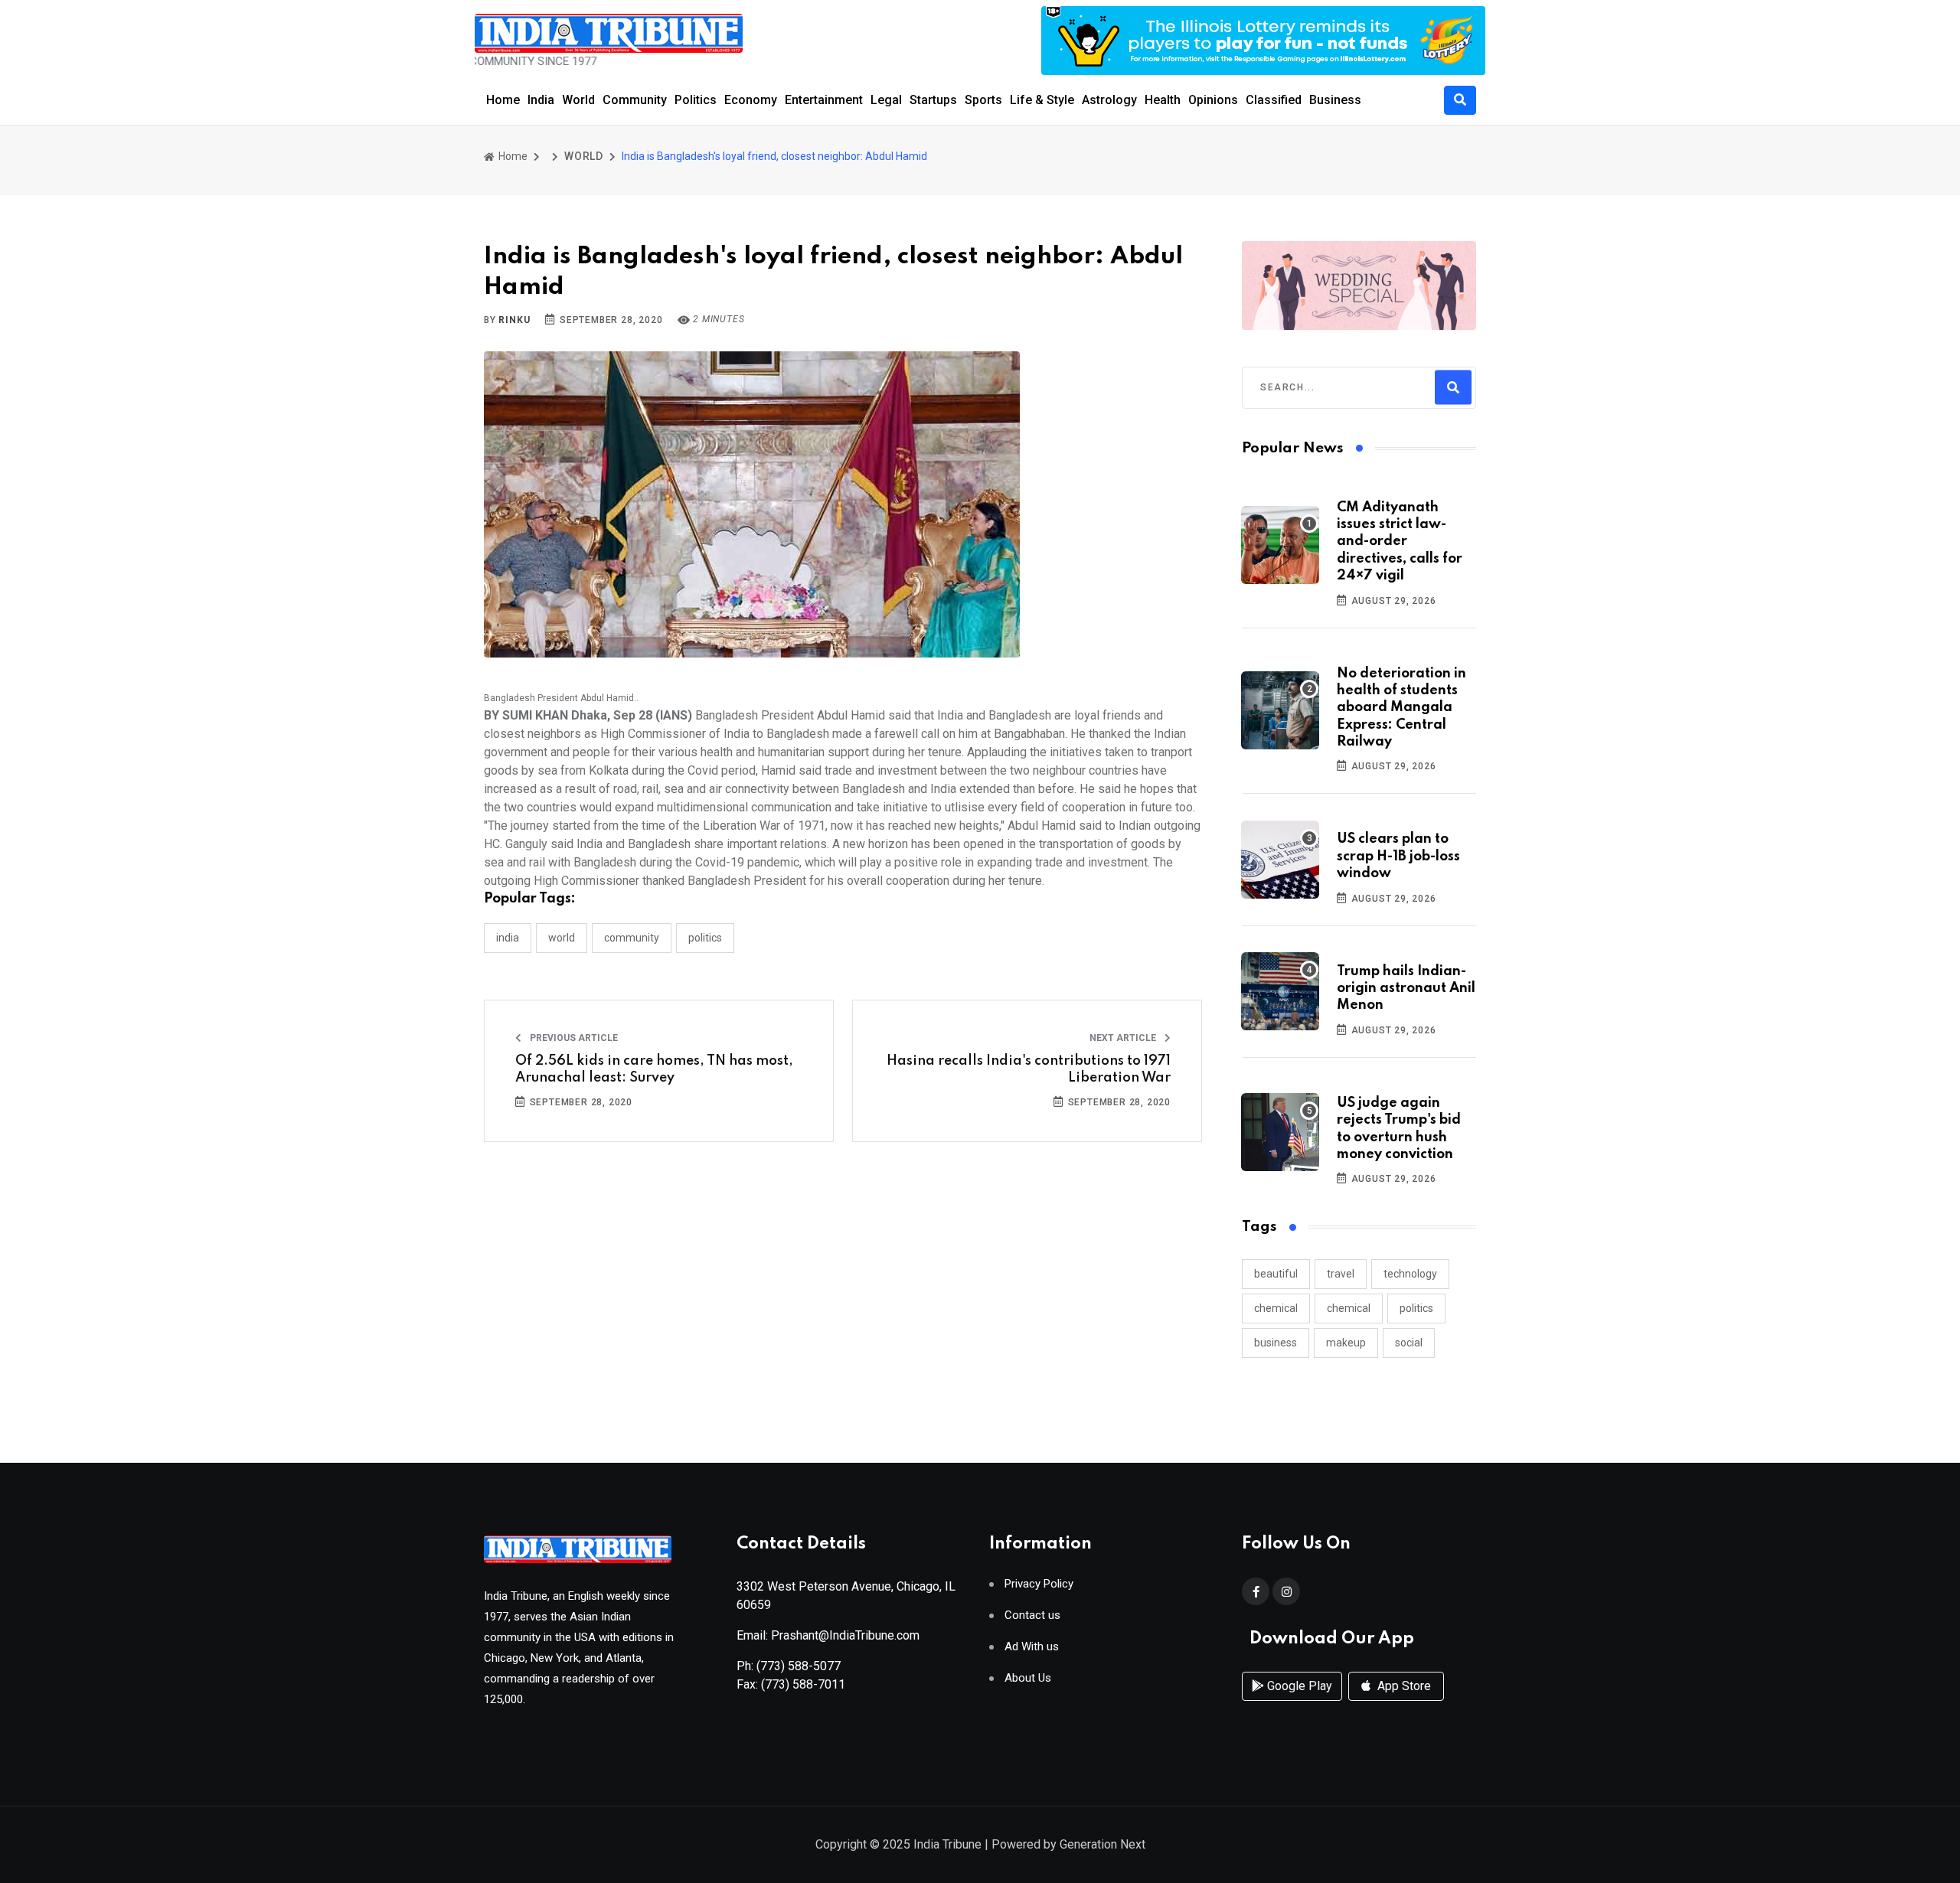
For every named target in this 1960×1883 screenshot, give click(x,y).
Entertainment (824, 100)
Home (503, 100)
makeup (1346, 1343)
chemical (1276, 1308)
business (1276, 1343)
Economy (751, 100)
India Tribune (947, 1844)
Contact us (1032, 1615)
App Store (1403, 1686)
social (1409, 1343)
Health (1163, 100)
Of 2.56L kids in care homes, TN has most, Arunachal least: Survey (654, 1069)
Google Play (1298, 1686)
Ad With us (1032, 1647)
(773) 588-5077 (799, 1666)
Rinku (514, 320)
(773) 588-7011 (803, 1684)
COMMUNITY (632, 938)
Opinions (1213, 100)
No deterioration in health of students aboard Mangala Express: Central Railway (1401, 708)
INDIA (508, 938)
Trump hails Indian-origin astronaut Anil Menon (1406, 989)
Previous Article (573, 1038)
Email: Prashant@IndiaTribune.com (828, 1635)
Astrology (1109, 100)
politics (1416, 1308)
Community (635, 100)
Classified (1274, 100)
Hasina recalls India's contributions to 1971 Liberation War (1029, 1069)
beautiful (1276, 1274)
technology (1410, 1274)
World (578, 100)
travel (1341, 1274)
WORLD (584, 156)
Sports (983, 100)
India (541, 100)
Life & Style (1042, 100)
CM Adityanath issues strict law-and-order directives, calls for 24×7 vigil (1400, 542)
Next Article (1124, 1038)
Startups (933, 100)
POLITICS (705, 938)
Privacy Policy (1039, 1584)
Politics (696, 100)
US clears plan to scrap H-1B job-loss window (1398, 856)
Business (1335, 100)
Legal (886, 100)
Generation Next (1102, 1844)
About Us (1028, 1678)
